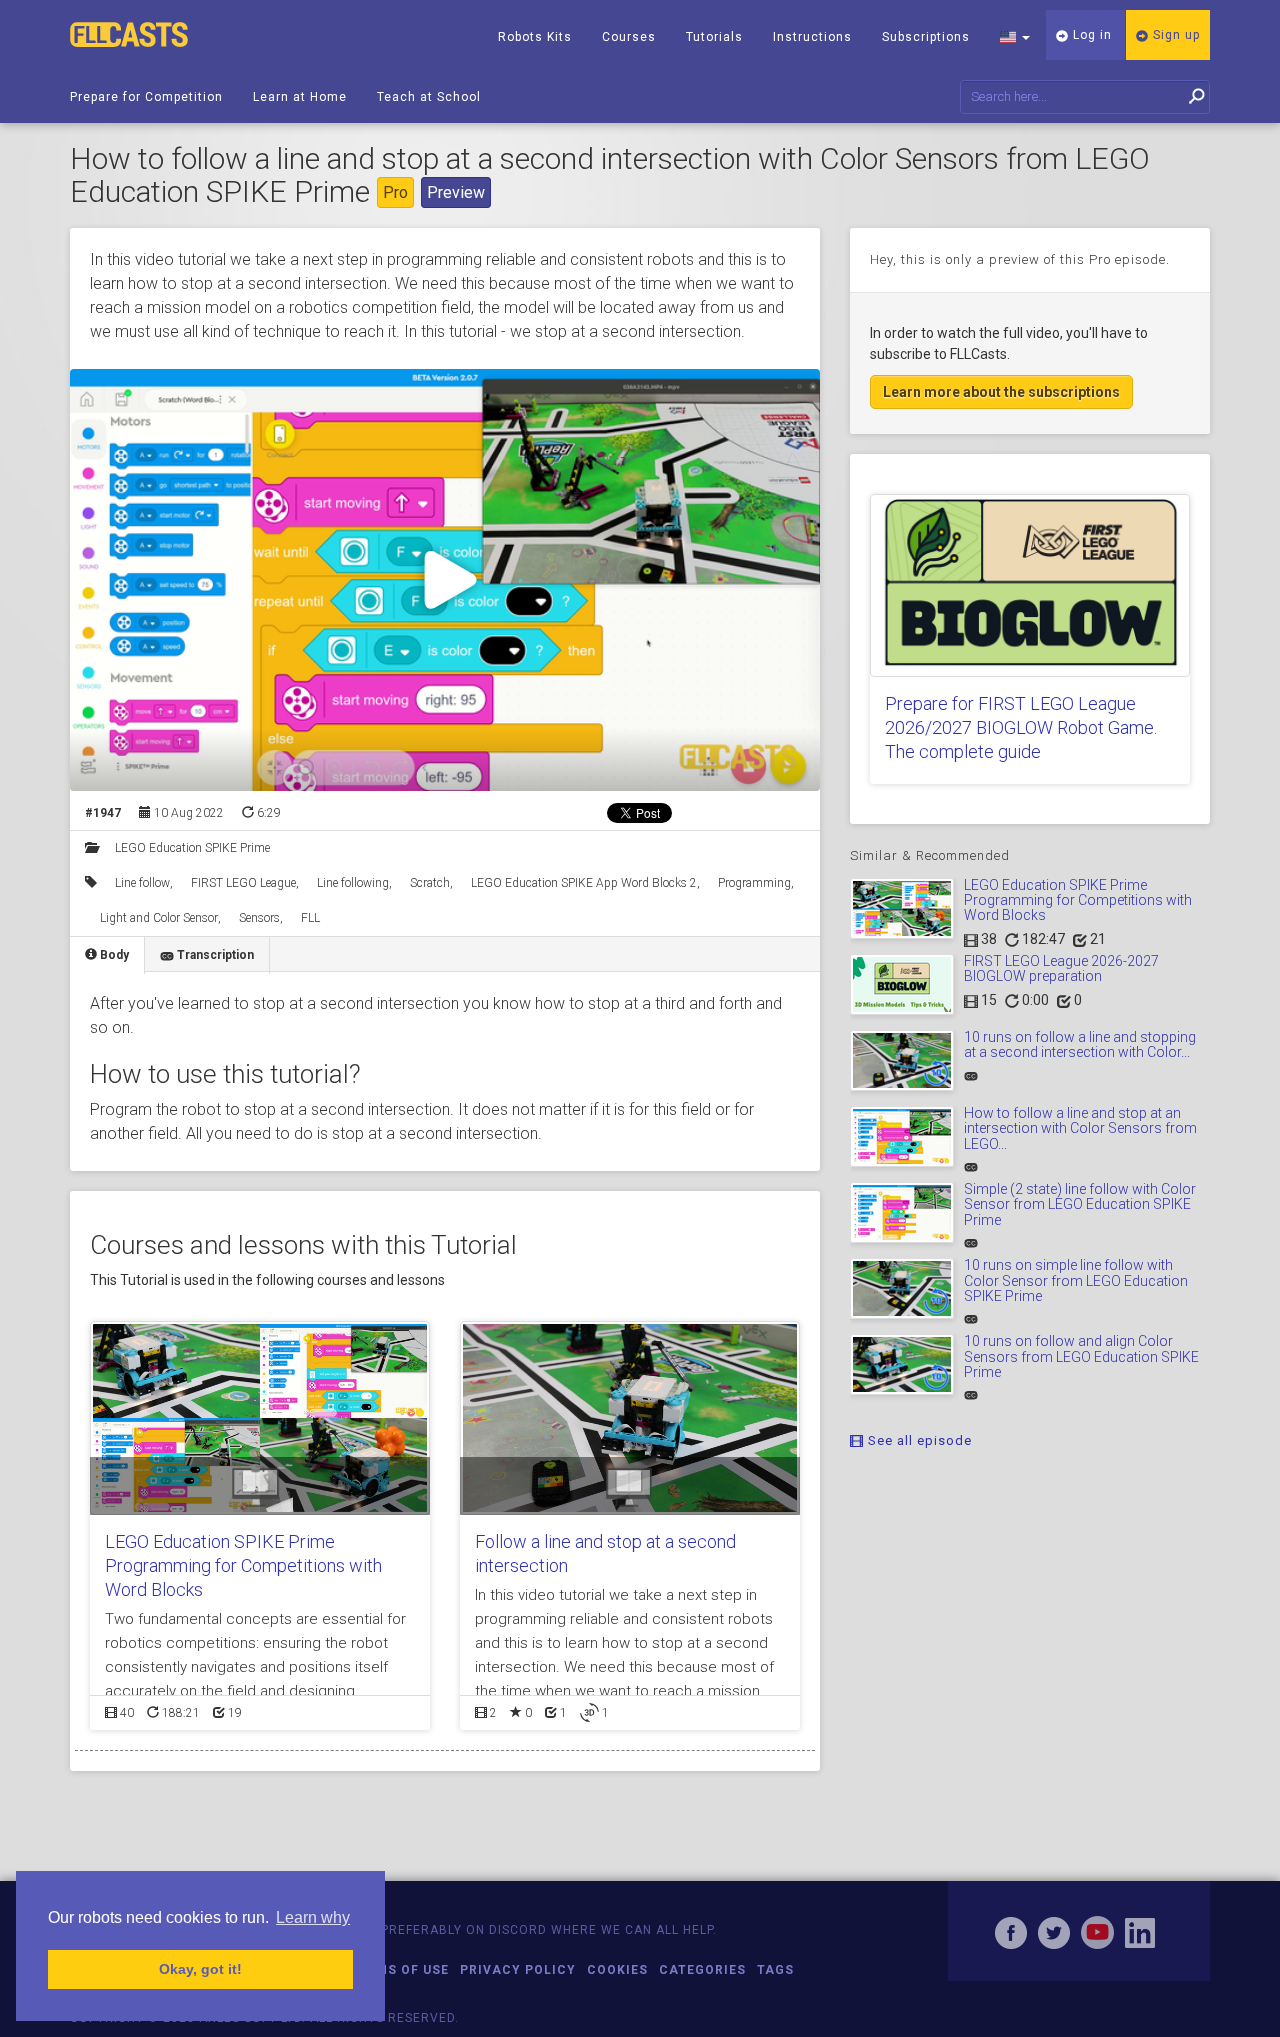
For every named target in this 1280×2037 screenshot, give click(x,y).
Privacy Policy (518, 1970)
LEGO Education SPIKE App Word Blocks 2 (584, 883)
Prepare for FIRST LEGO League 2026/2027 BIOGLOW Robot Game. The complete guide (1021, 727)
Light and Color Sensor (159, 918)
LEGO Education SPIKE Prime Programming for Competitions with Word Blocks (243, 1565)
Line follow (142, 883)
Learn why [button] (313, 1917)
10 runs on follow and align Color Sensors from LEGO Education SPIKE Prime (1081, 1356)
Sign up (1174, 35)
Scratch (430, 883)
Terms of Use (399, 1970)
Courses (629, 37)
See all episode (918, 1440)
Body (113, 955)
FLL (310, 918)
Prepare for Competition (146, 97)
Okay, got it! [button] (200, 1969)
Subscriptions (926, 37)
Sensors (259, 918)
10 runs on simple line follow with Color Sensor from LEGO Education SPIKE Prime (1076, 1280)
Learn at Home (300, 97)
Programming (754, 883)
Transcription (214, 955)
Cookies (617, 1970)
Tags (775, 1970)
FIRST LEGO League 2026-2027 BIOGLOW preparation (1061, 968)
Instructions (812, 37)
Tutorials (714, 37)
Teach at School (429, 97)
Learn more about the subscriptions (1001, 392)
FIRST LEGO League (243, 883)
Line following (353, 883)
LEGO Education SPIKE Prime (192, 848)
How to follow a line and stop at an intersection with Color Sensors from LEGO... (1080, 1128)
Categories (702, 1970)
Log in (1090, 35)
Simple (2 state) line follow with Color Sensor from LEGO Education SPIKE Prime (1080, 1204)
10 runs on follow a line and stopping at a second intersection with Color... (1080, 1044)
